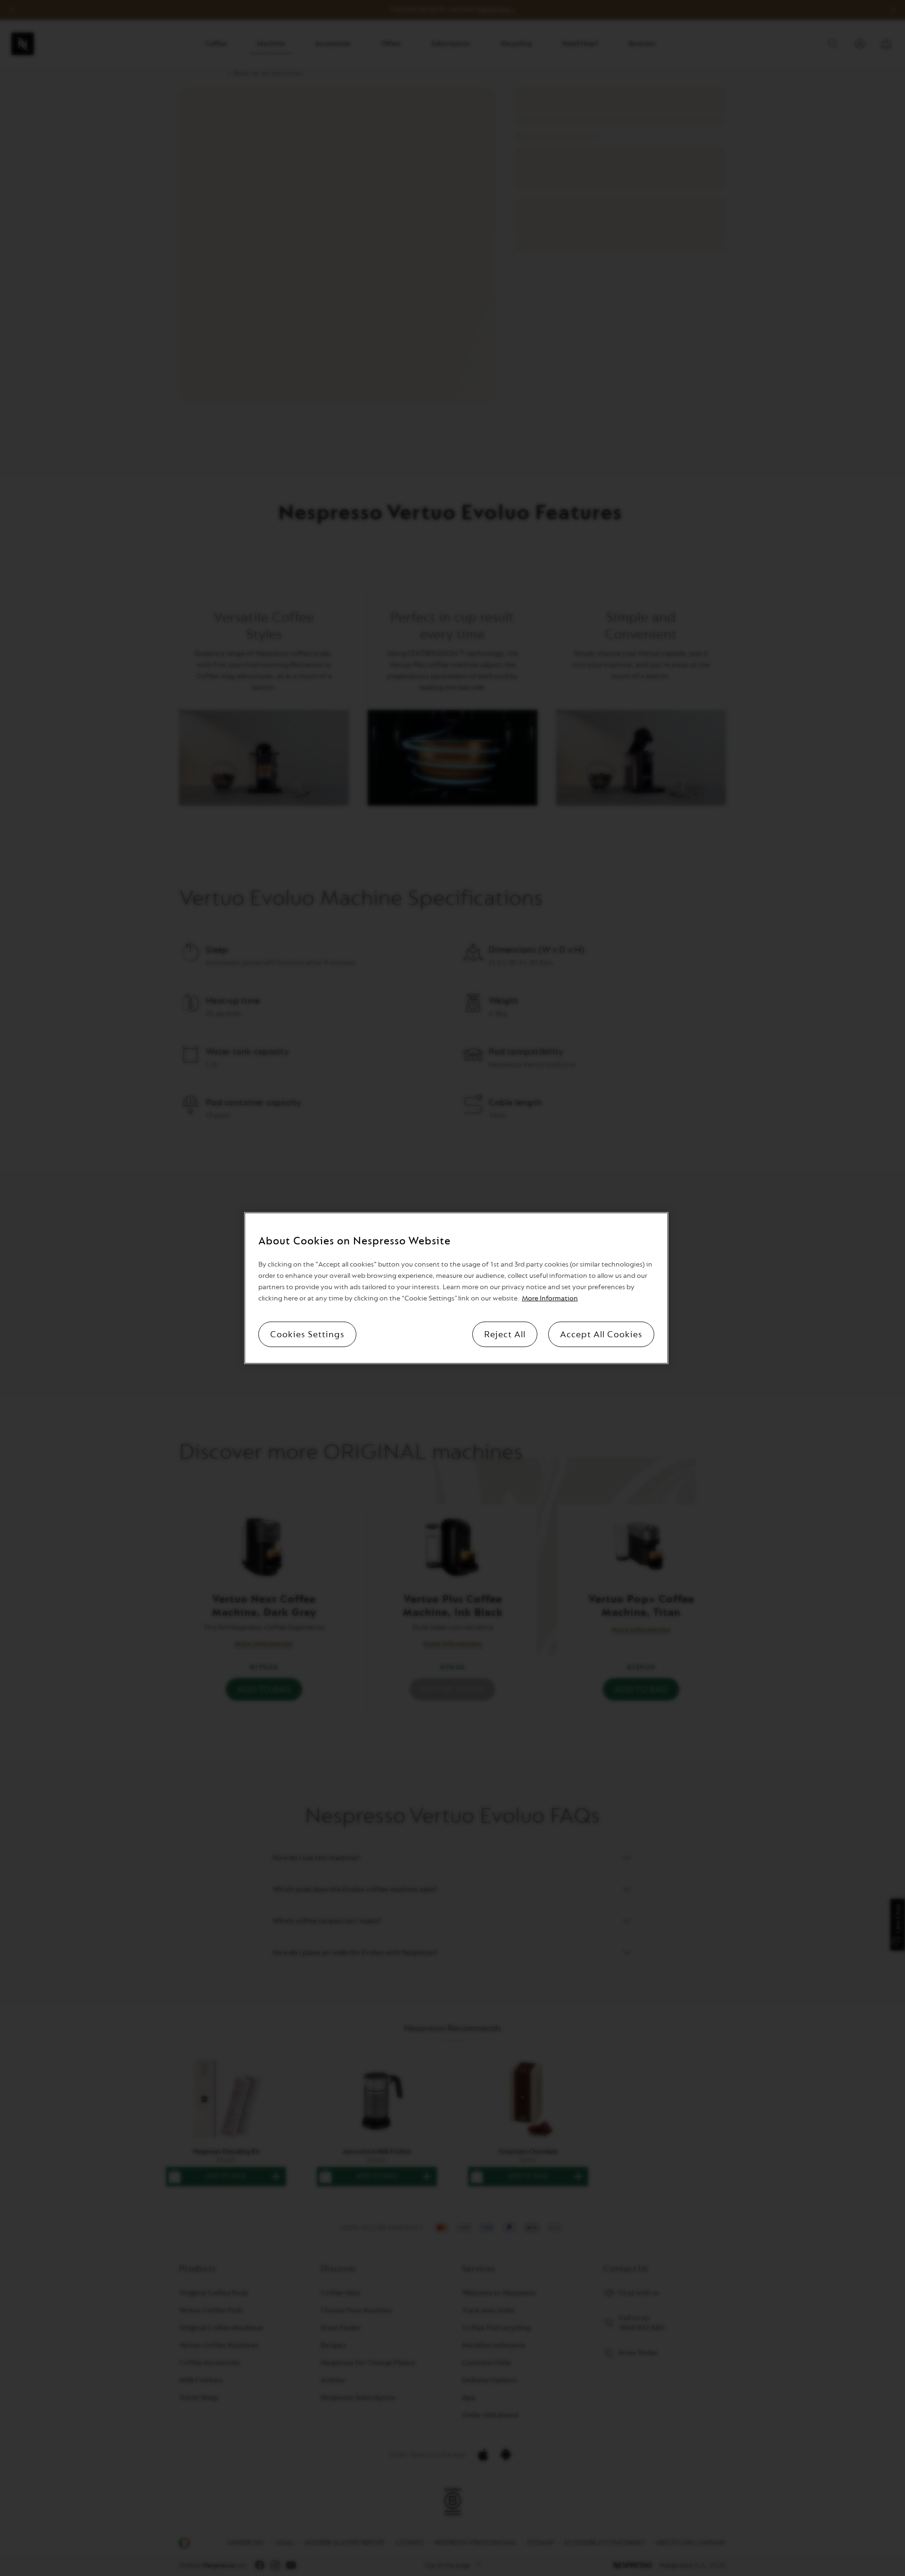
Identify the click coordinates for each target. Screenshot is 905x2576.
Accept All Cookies (601, 1334)
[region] (456, 1288)
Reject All (505, 1334)
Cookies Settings (307, 1334)
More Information (550, 1298)
